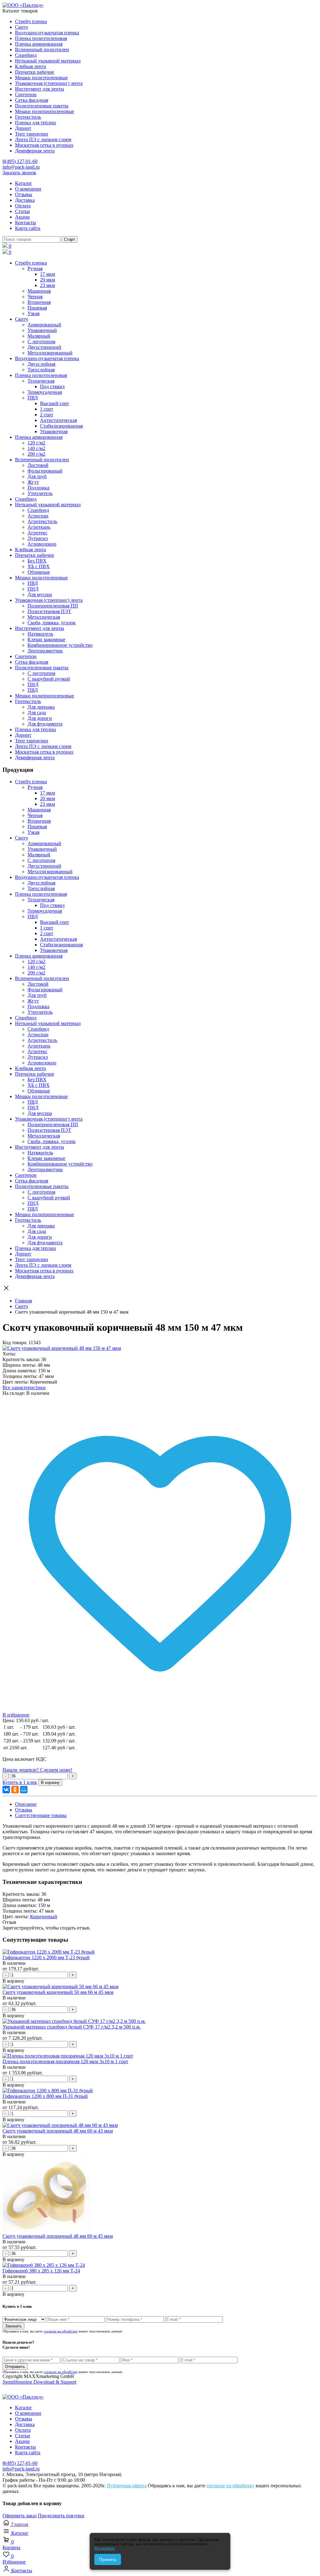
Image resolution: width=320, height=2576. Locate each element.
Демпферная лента (35, 151)
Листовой (38, 465)
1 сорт (47, 409)
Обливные (39, 572)
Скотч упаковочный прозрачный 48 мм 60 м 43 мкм (58, 2131)
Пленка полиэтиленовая (41, 38)
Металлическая (44, 617)
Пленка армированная (39, 44)
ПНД (33, 589)
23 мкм (47, 285)
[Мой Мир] (24, 1790)
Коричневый (44, 1917)
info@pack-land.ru (21, 167)
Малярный (39, 336)
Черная (35, 297)
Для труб (37, 476)
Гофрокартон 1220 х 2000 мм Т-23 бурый (46, 1957)
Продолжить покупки (61, 2516)
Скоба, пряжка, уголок (52, 623)
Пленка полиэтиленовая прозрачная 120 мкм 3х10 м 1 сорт (65, 2061)
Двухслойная (41, 364)
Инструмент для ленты (40, 89)
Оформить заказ (20, 2516)
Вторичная (39, 302)
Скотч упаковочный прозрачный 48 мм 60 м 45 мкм (58, 2236)
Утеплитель (40, 493)
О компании (28, 189)
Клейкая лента (30, 66)
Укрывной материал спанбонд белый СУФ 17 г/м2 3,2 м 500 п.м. (72, 2027)
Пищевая (37, 308)
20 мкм (47, 280)
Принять (108, 2559)
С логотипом (41, 342)
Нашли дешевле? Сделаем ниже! (37, 1770)
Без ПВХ (37, 561)
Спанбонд (26, 55)
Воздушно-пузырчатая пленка (47, 33)
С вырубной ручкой (49, 679)
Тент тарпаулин (32, 134)
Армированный (44, 325)
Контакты (25, 223)
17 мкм (47, 274)
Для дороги (40, 718)
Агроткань (39, 527)
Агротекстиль (42, 521)
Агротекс (37, 533)
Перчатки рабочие (35, 72)
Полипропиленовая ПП (53, 606)
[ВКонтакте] (6, 1790)
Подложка (38, 488)
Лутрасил (38, 538)
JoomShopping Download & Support (39, 2382)
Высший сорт (55, 403)
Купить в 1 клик (20, 1782)
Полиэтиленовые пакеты (42, 106)
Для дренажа (41, 707)
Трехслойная (41, 370)
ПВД (33, 398)
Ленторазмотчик (45, 651)
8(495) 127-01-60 (20, 161)
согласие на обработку (61, 2331)
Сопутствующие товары (41, 1815)
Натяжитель (40, 634)
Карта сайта (28, 228)
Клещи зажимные (46, 639)
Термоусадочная (45, 392)
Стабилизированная (61, 426)
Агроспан (38, 516)
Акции (22, 217)
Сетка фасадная (32, 100)
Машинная (39, 291)
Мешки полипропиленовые (45, 111)
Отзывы (24, 194)
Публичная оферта (127, 2486)
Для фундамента (45, 724)
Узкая (33, 313)
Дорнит (23, 128)
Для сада (37, 713)
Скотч (21, 27)
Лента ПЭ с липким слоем (43, 139)
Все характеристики (24, 1387)
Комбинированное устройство (60, 645)
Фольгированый (45, 471)
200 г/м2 (36, 454)
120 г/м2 (36, 443)
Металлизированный (50, 353)
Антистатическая (58, 420)
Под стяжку (52, 386)
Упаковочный (42, 330)
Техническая (41, 381)
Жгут (33, 482)
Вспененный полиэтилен (42, 50)
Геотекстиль (28, 117)
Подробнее (105, 2548)
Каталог (24, 183)
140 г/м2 (36, 448)
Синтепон (26, 94)
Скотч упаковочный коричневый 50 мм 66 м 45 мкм (58, 1992)
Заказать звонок (19, 173)
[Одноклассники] (15, 1790)
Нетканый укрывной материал (48, 61)
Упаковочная (54, 431)
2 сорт (47, 415)
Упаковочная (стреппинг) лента (49, 83)
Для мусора (40, 594)
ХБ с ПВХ (39, 566)
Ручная (35, 268)
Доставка (25, 200)
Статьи (22, 211)
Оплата (23, 206)
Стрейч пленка (31, 21)
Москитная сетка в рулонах (44, 145)
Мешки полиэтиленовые (41, 78)
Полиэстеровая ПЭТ (49, 611)
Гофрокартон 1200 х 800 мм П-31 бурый (45, 2096)
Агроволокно (42, 544)
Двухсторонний (44, 347)
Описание (26, 1804)
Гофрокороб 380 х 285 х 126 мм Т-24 (41, 2271)
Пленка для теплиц (35, 123)
